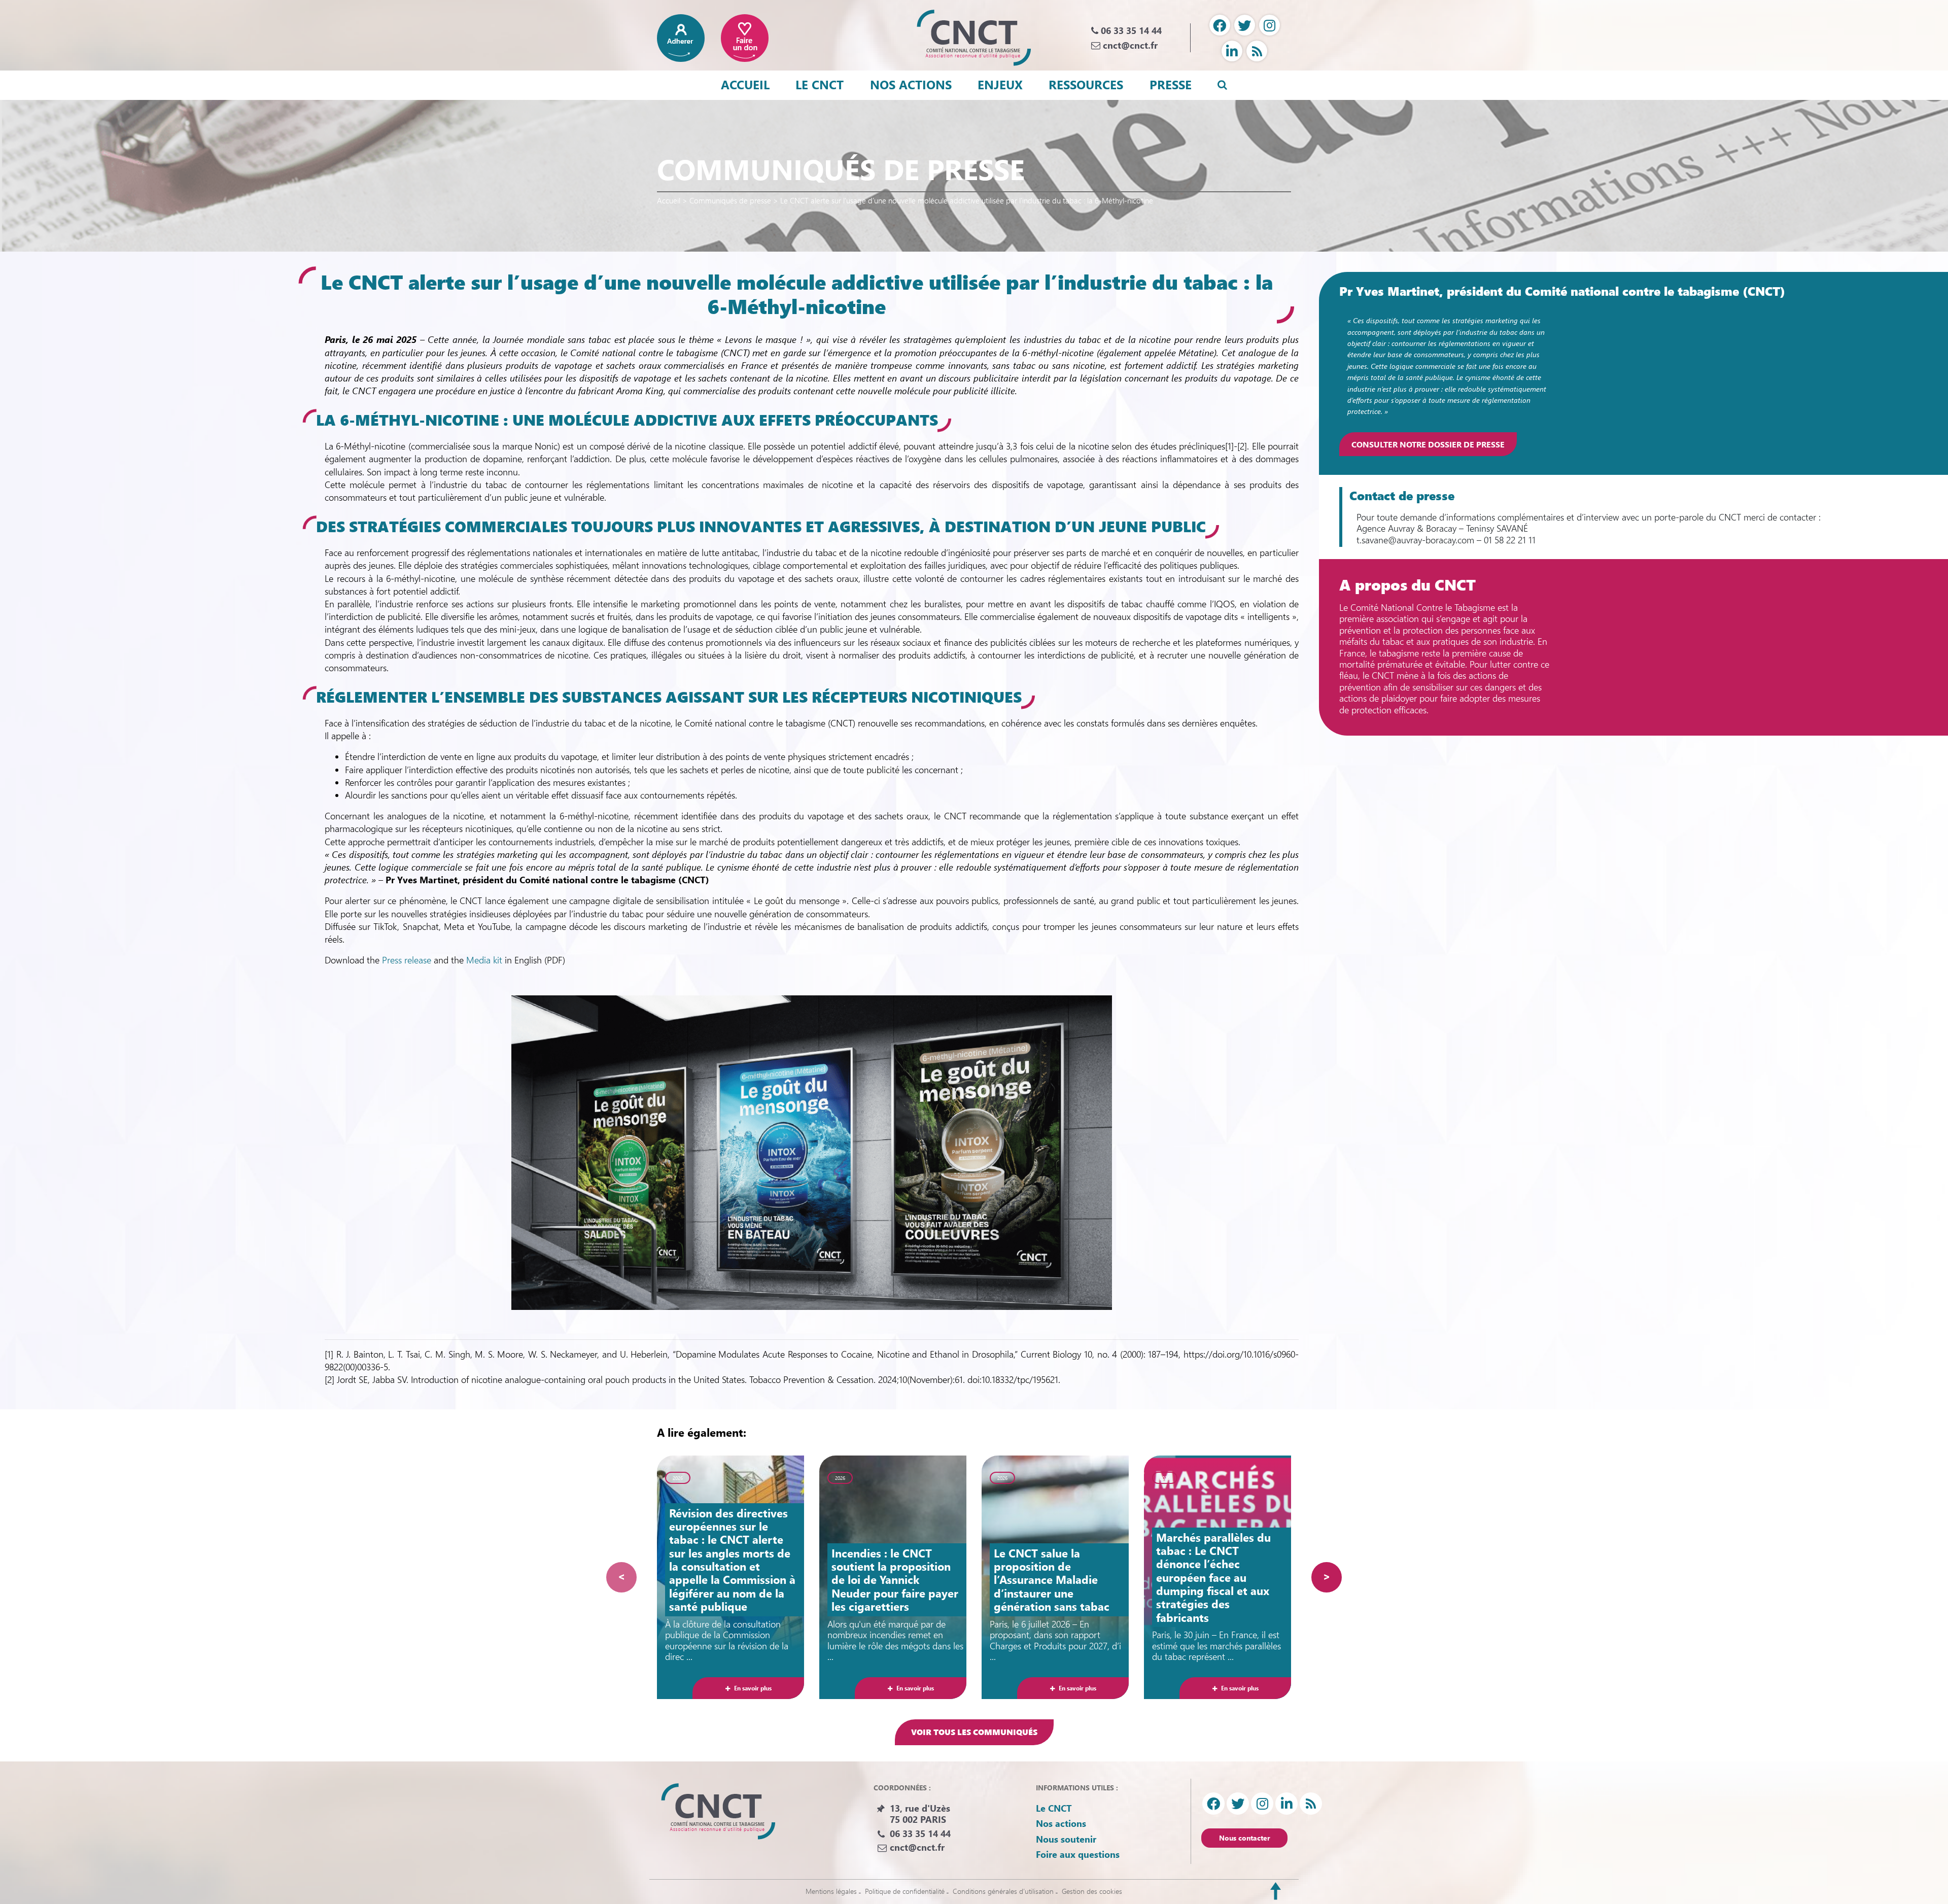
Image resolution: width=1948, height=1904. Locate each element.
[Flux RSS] (1257, 51)
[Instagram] (1269, 25)
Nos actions (911, 84)
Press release (407, 960)
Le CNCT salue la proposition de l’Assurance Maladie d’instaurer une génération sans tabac (1052, 1580)
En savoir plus (753, 1688)
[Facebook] (1220, 25)
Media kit (484, 960)
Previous (621, 1577)
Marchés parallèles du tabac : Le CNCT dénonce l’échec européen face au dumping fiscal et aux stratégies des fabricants (1213, 1577)
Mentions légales (831, 1891)
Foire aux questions (1078, 1854)
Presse (1171, 84)
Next (1327, 1577)
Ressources (1086, 84)
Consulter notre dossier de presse (1428, 444)
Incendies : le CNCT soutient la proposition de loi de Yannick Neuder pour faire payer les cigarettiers (895, 1580)
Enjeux (1000, 84)
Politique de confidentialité (905, 1891)
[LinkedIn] (1232, 51)
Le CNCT (820, 84)
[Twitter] (1245, 25)
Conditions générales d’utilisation (1003, 1891)
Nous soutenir (1066, 1839)
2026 (678, 1478)
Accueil (745, 84)
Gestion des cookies (1092, 1891)
